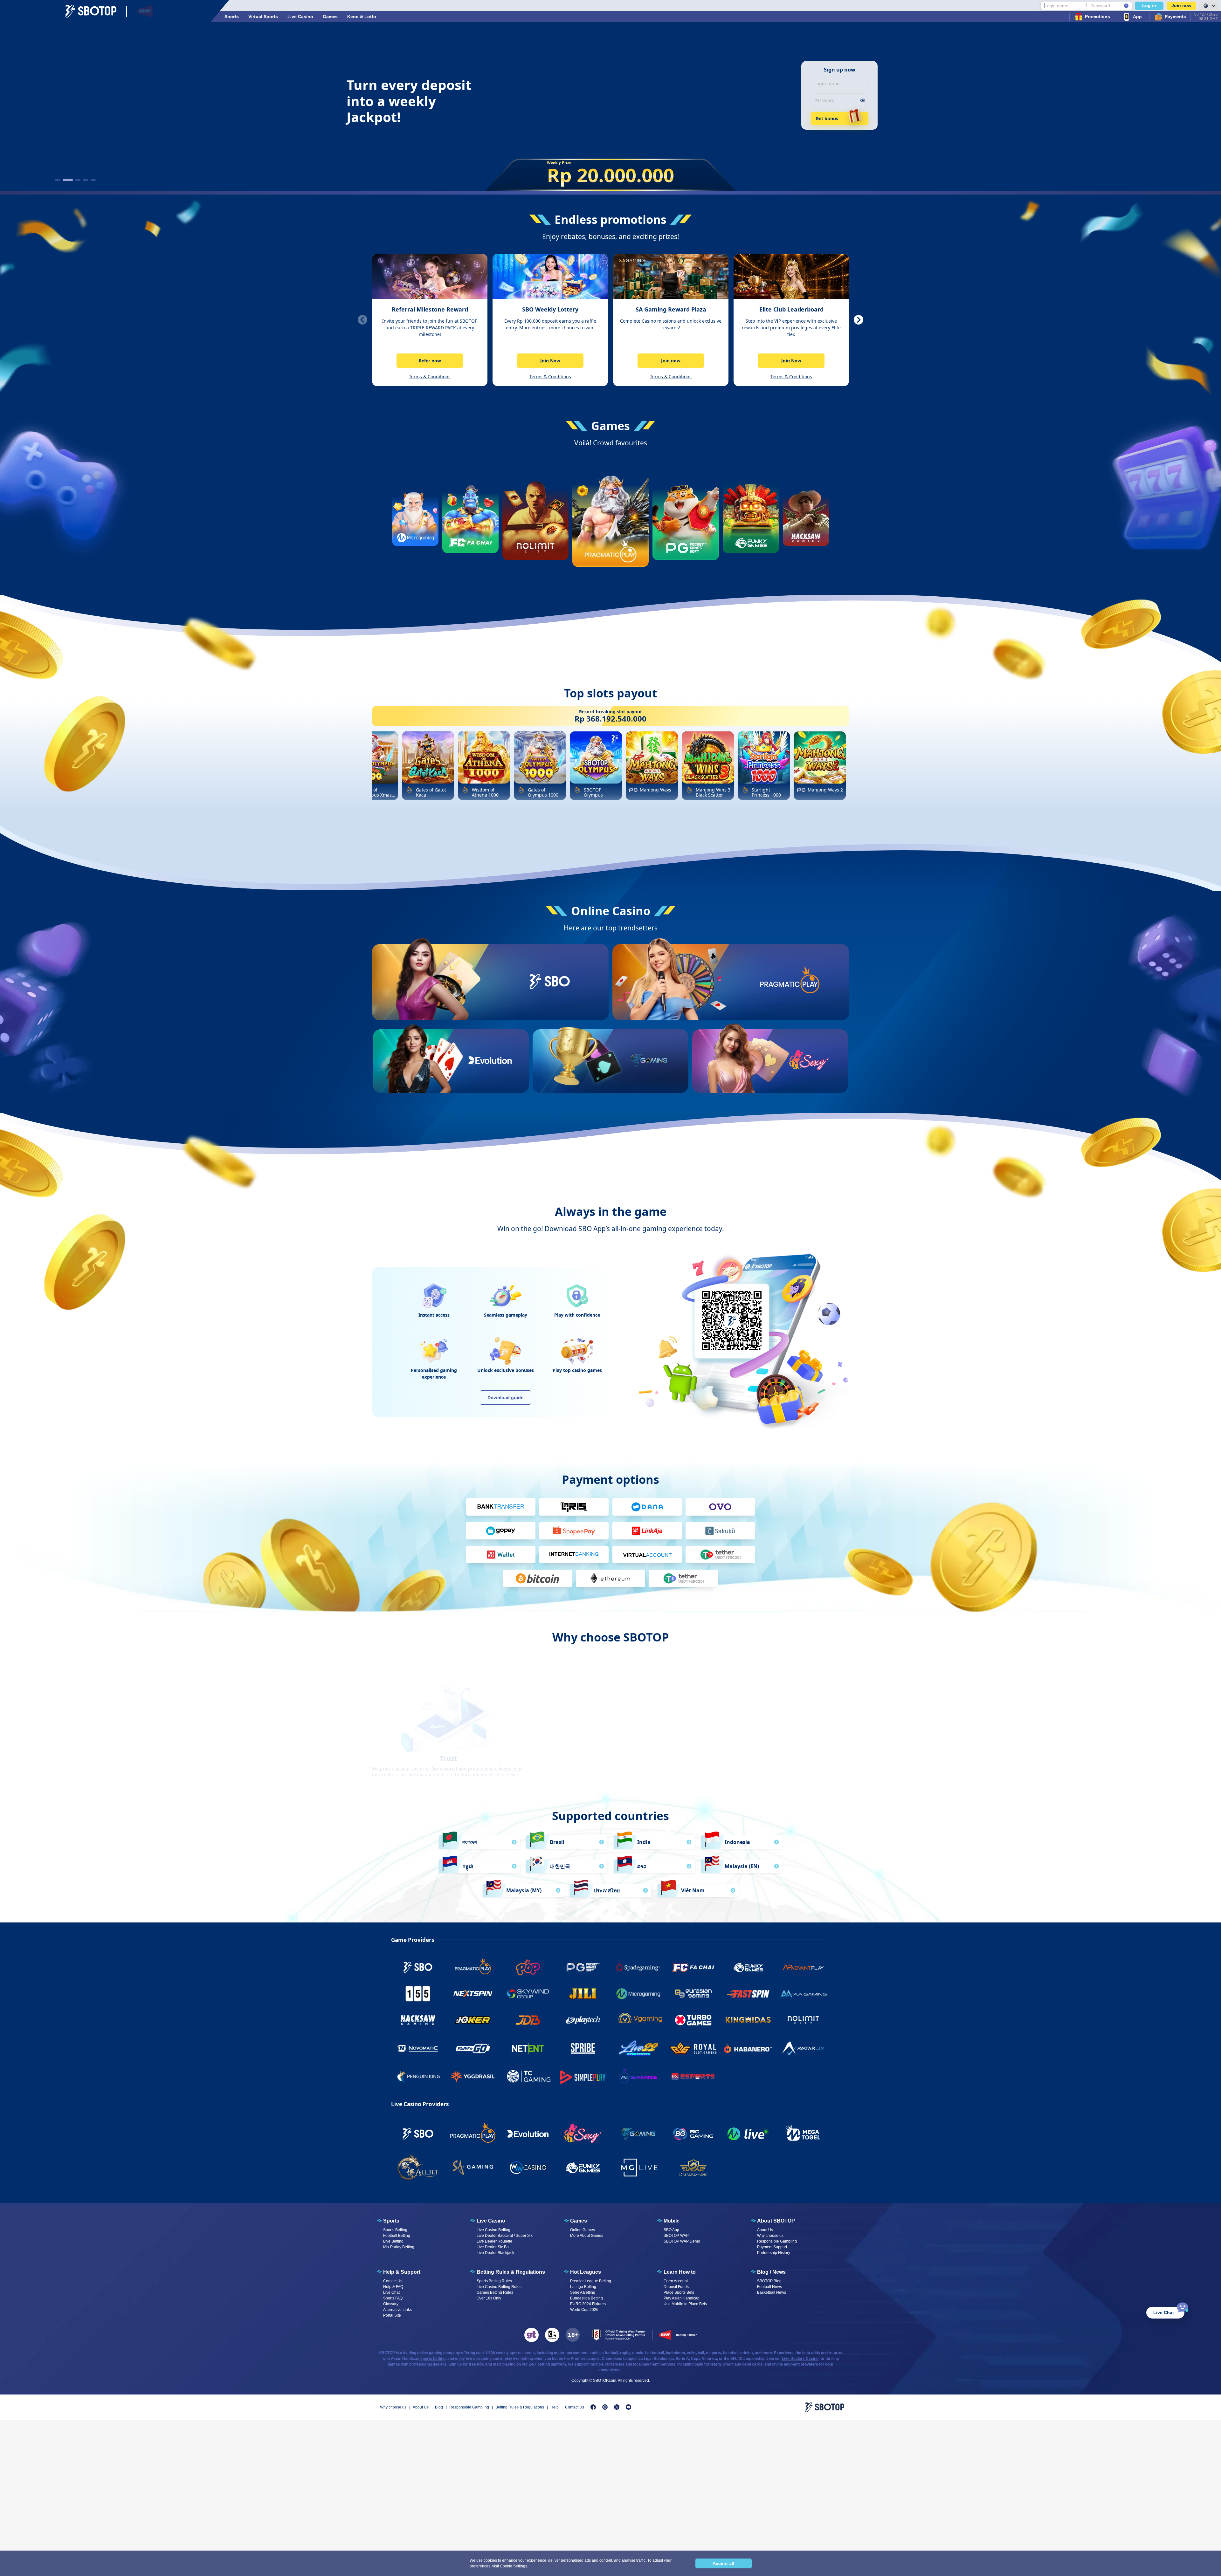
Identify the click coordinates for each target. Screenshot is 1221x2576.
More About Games (587, 2236)
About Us (765, 2230)
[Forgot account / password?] (1126, 6)
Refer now (430, 361)
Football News (769, 2287)
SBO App (671, 2230)
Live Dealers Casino (800, 2359)
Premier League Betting (591, 2281)
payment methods (659, 2364)
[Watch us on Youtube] (628, 2407)
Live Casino (300, 17)
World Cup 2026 (584, 2310)
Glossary (391, 2304)
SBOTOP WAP (676, 2236)
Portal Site (392, 2315)
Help (555, 2407)
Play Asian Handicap (682, 2298)
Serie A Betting (583, 2292)
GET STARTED (549, 1005)
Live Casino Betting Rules (499, 2287)
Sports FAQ (393, 2298)
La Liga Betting (583, 2287)
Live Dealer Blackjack (495, 2253)
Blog (439, 2407)
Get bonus (827, 118)
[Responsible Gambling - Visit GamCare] (552, 2335)
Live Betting (393, 2241)
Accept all (723, 2563)
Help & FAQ (393, 2287)
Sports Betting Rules (494, 2281)
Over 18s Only (489, 2298)
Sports (232, 17)
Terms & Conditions (430, 377)
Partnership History (774, 2253)
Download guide (505, 1398)
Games (330, 17)
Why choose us (770, 2236)
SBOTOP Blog (769, 2281)
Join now (1181, 5)
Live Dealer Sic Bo (493, 2247)
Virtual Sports (263, 17)
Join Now (550, 361)
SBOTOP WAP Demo (682, 2241)
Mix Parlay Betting (399, 2247)
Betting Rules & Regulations (520, 2407)
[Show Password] (862, 100)
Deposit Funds (676, 2287)
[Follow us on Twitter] (617, 2407)
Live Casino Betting (493, 2230)
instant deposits (733, 1741)
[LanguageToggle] (1209, 6)
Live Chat (391, 2292)
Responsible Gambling (777, 2241)
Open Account (676, 2281)
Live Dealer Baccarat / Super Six (505, 2236)
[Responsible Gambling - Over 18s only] (573, 2335)
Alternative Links (397, 2310)
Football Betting (397, 2236)
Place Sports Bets (679, 2292)
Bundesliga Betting (586, 2298)
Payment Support (772, 2247)
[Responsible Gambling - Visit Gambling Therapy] (531, 2335)
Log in (1149, 5)
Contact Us (393, 2281)
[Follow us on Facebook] (593, 2407)
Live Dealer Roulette (494, 2241)
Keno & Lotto (362, 17)
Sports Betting (395, 2230)
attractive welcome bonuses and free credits (610, 1741)
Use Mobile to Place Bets (685, 2304)
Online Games (583, 2230)
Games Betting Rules (495, 2292)
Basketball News (772, 2292)
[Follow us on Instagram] (605, 2407)
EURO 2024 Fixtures (588, 2304)
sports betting (433, 2359)
